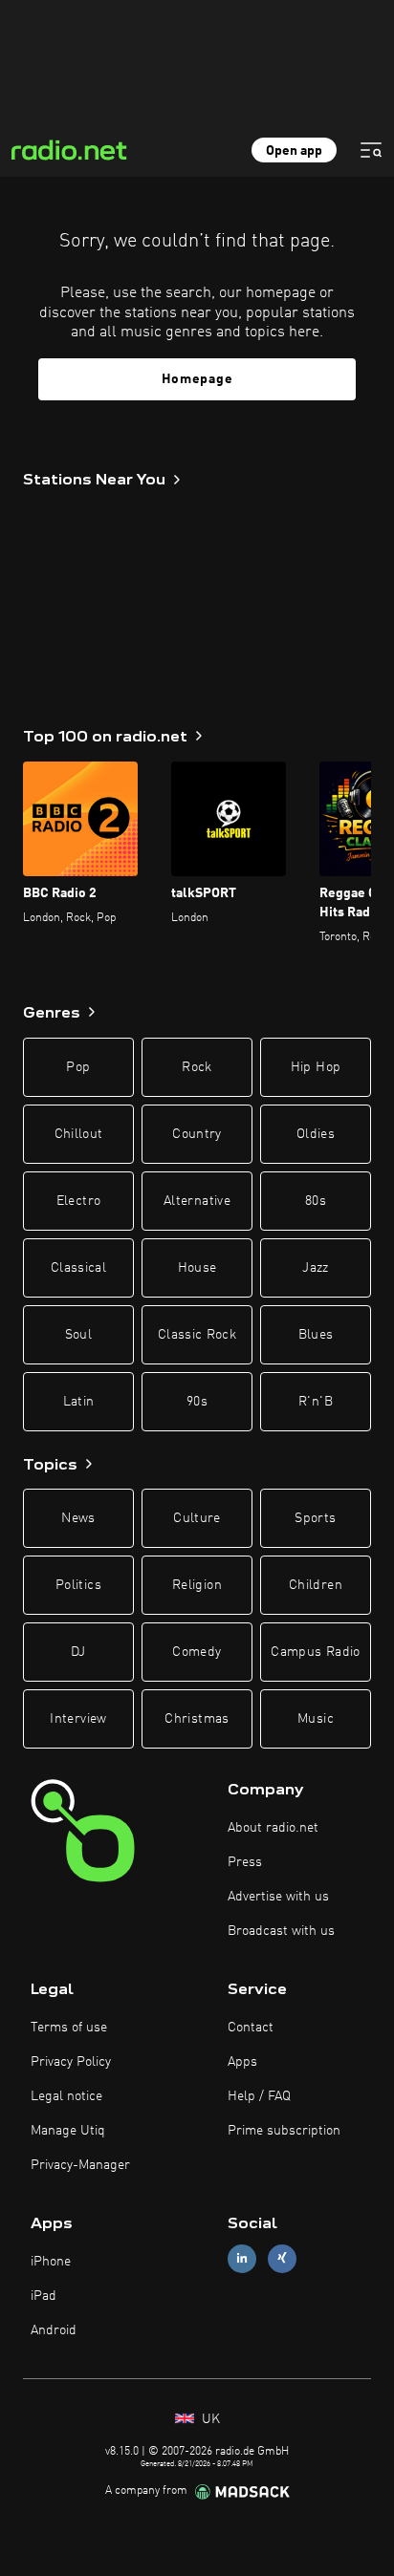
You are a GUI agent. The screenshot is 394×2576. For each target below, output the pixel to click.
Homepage (197, 379)
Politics (78, 1585)
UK (209, 2419)
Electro (78, 1201)
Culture (197, 1518)
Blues (316, 1335)
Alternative (197, 1201)
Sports (315, 1518)
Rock (197, 1067)
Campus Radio (315, 1652)
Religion (197, 1585)
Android (54, 2330)
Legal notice (66, 2096)
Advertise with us (278, 1897)
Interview (78, 1719)
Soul (78, 1335)
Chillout (79, 1134)
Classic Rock (197, 1335)
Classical (78, 1268)
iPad (44, 2296)
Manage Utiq (68, 2131)
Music (316, 1719)
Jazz (315, 1268)
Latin (79, 1402)
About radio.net (273, 1828)
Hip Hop (316, 1067)
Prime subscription (284, 2131)
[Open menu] (371, 150)
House (197, 1268)
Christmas (197, 1719)
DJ (78, 1652)
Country (197, 1134)
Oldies (316, 1134)
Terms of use (69, 2028)
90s (197, 1402)
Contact (251, 2028)
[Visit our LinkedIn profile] (242, 2258)
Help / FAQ (259, 2096)
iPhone (51, 2262)
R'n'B (316, 1402)
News (78, 1518)
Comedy (197, 1652)
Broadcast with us (281, 1931)
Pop (78, 1067)
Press (245, 1862)
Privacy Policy (71, 2062)
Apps (242, 2062)
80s (316, 1201)
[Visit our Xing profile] (282, 2258)
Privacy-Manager (80, 2165)
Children (316, 1585)
